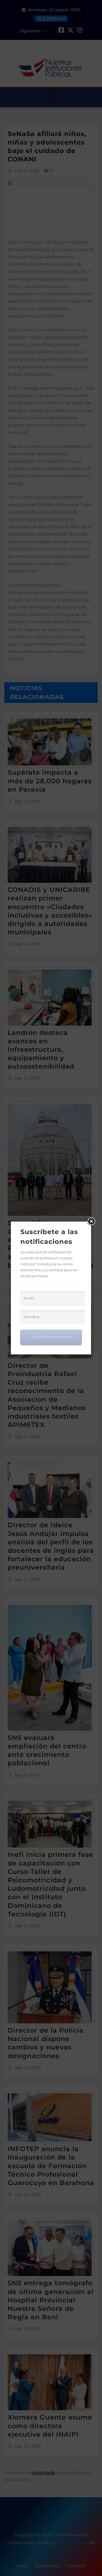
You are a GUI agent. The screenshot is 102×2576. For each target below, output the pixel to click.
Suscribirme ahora (51, 1337)
